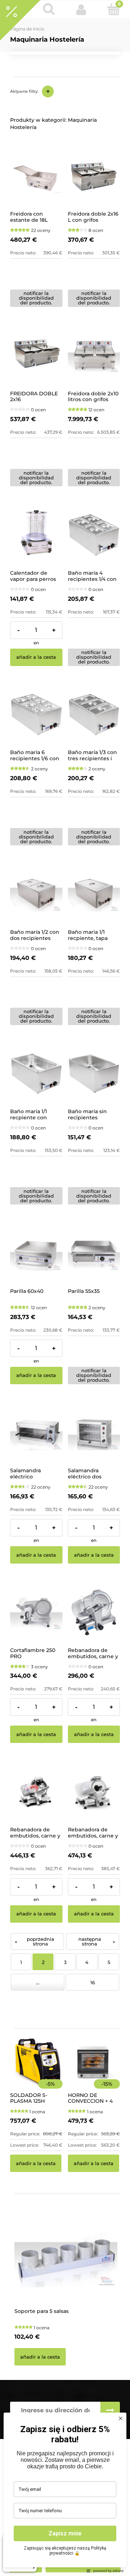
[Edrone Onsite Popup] (65, 1288)
